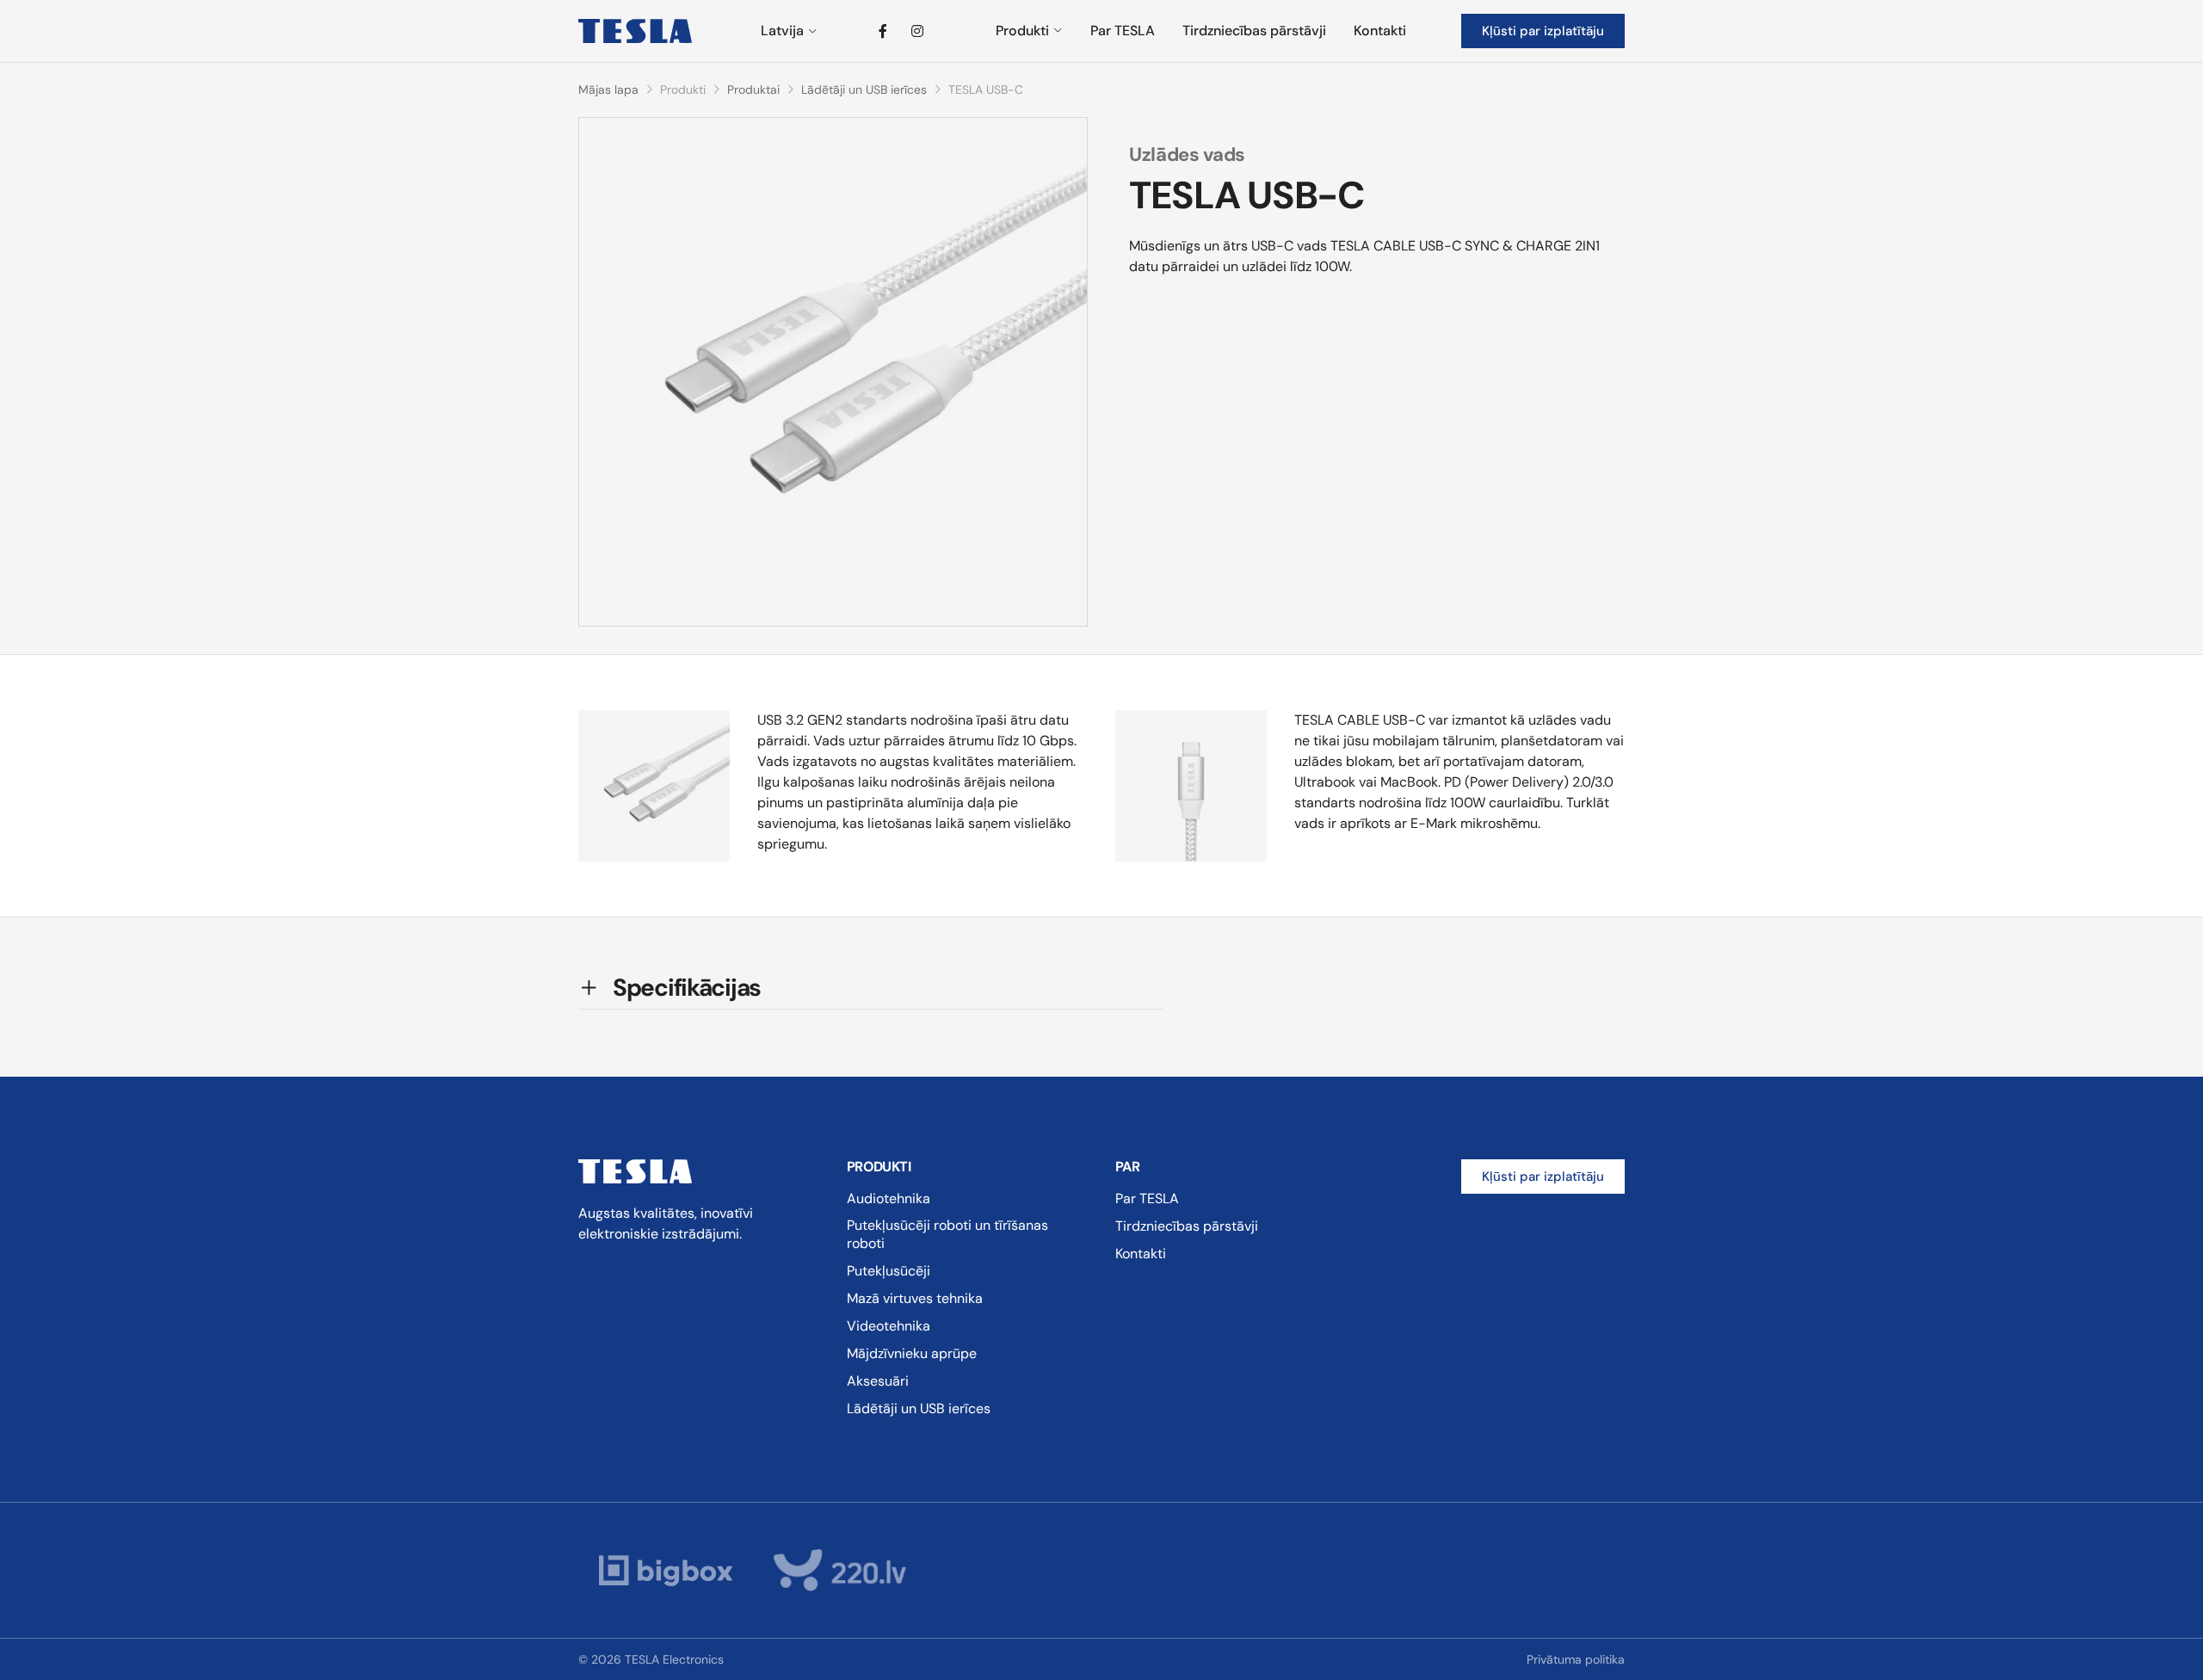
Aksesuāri (878, 1381)
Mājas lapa (608, 90)
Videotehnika (889, 1326)
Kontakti (1380, 31)
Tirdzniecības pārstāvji (1254, 31)
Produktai (753, 90)
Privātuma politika (1576, 1659)
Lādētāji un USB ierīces (864, 90)
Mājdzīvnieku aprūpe (912, 1353)
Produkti (1022, 31)
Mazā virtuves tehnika (915, 1298)
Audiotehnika (889, 1198)
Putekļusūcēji (889, 1271)
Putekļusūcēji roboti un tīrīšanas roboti (947, 1234)
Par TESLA (1123, 31)
